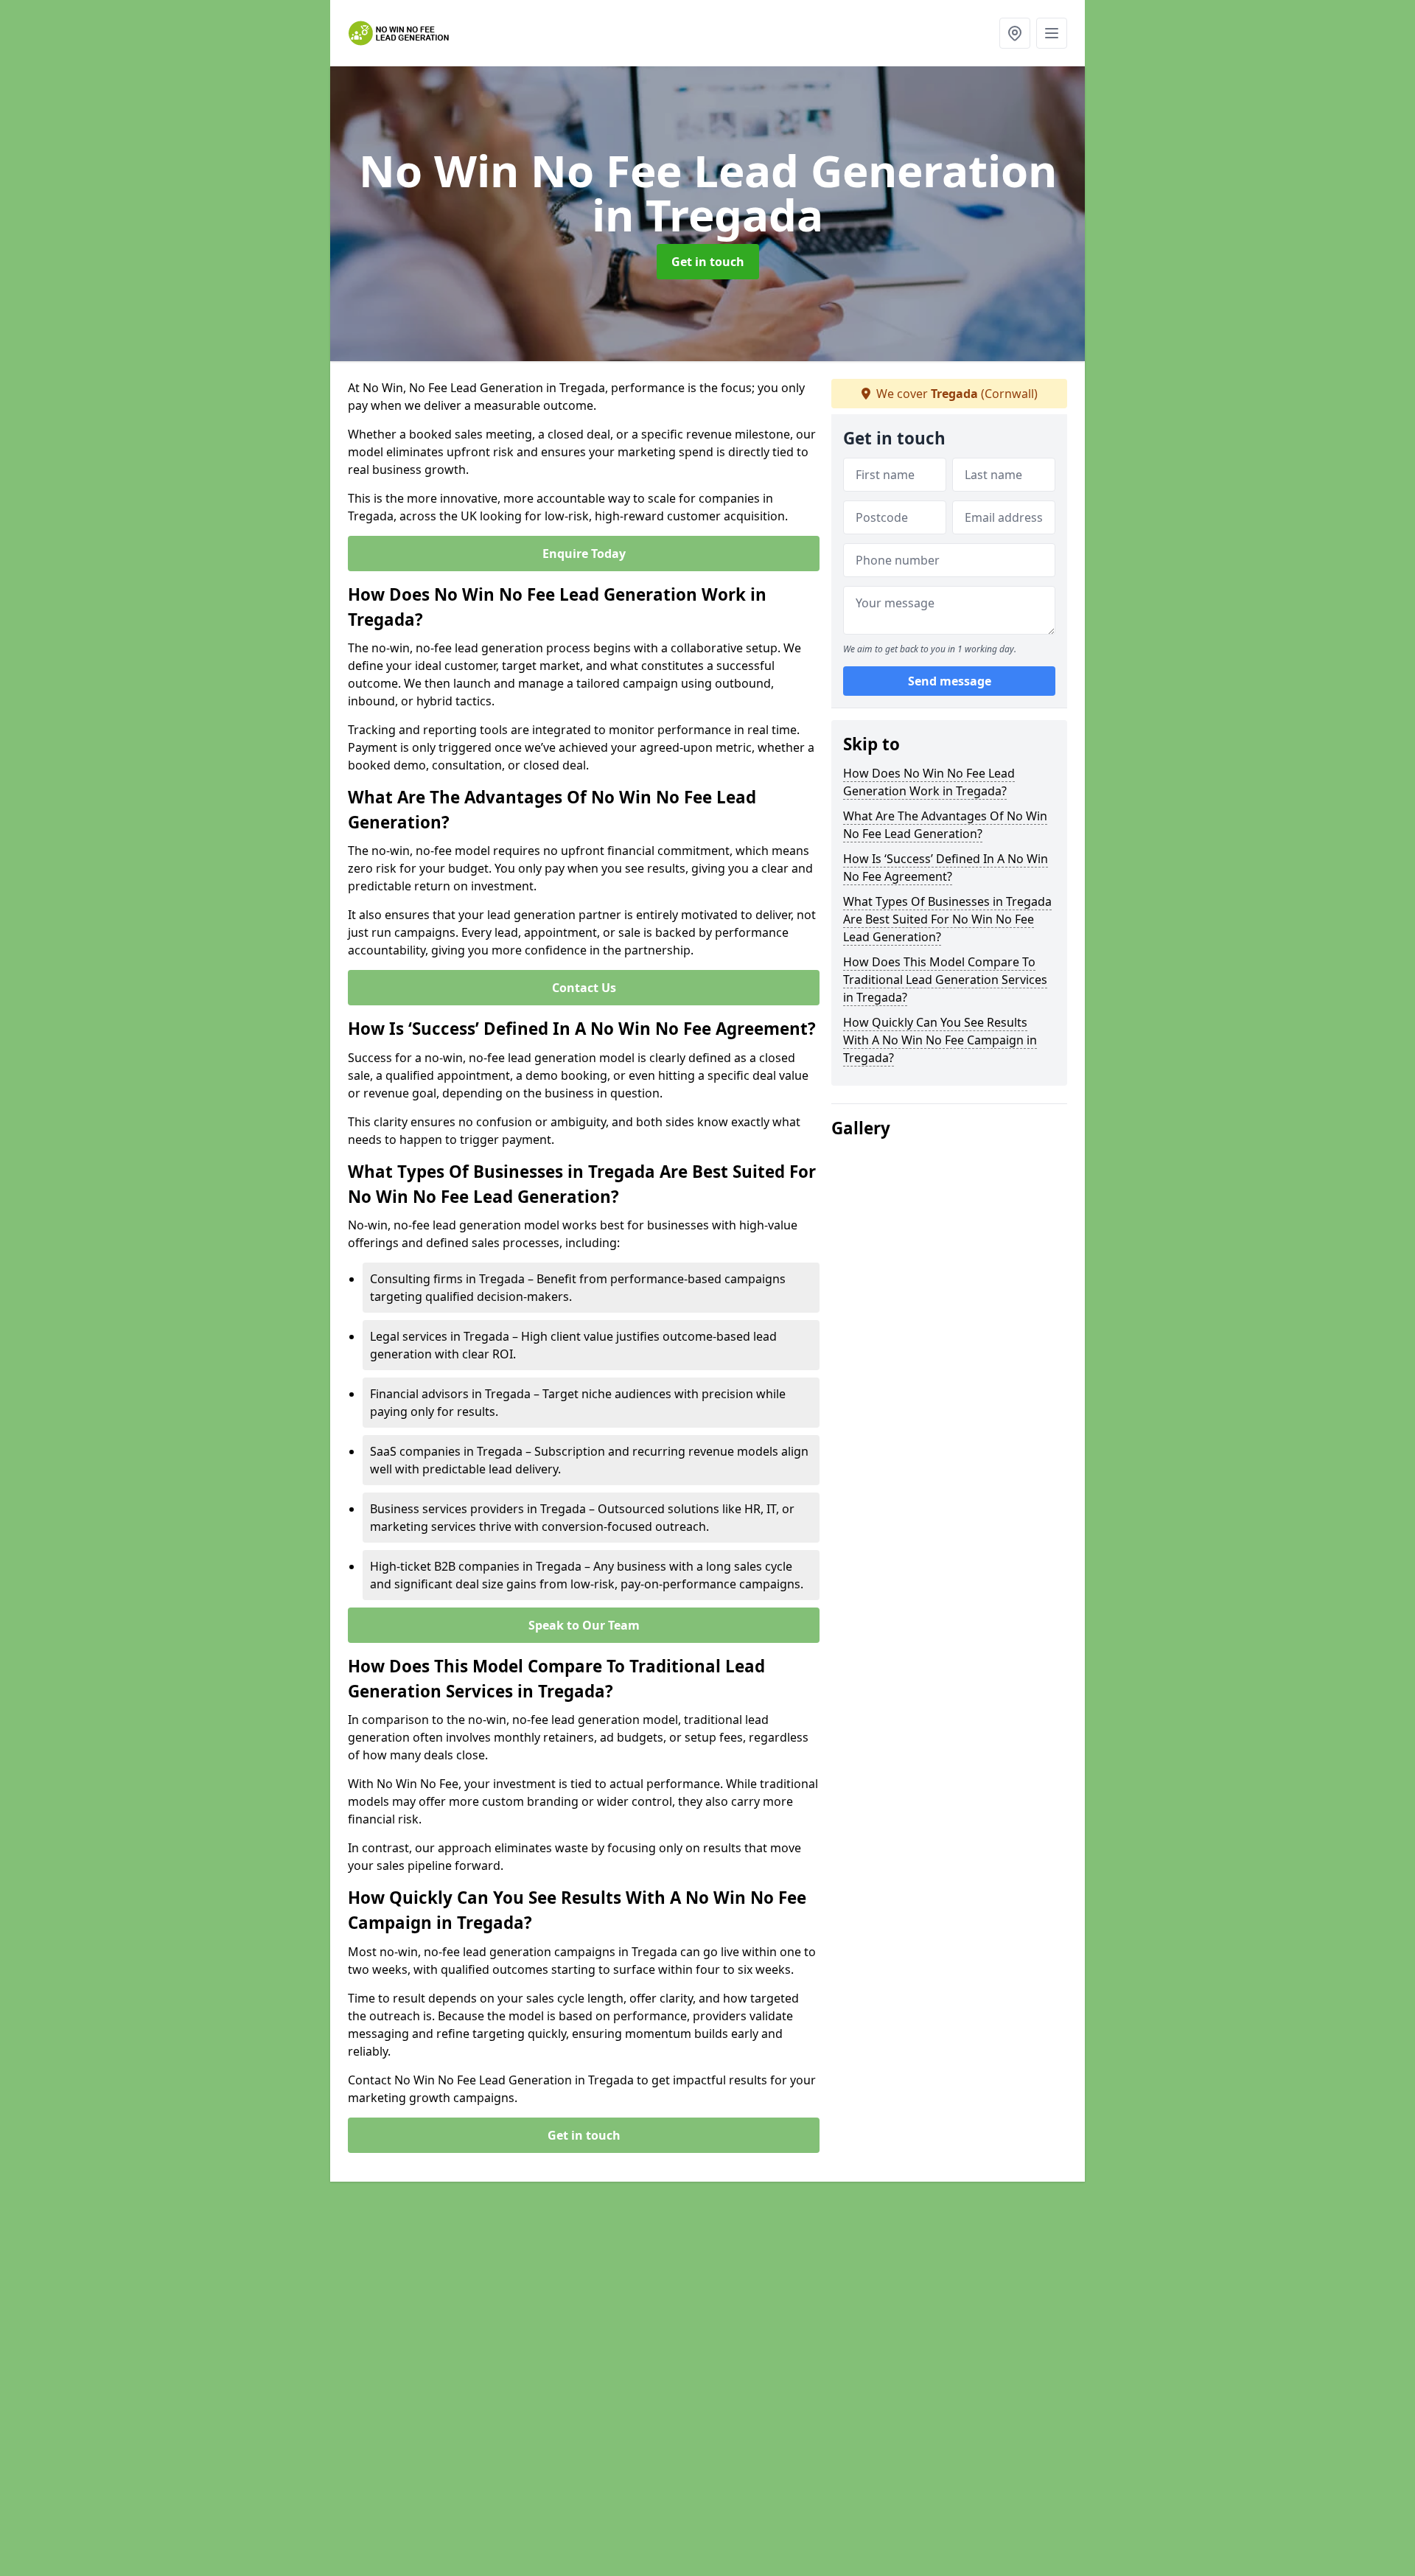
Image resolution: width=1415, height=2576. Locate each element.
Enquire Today (584, 554)
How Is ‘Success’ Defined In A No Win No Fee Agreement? (946, 868)
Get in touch (708, 262)
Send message (950, 682)
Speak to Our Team (584, 1625)
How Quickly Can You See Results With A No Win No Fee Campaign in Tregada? (940, 1040)
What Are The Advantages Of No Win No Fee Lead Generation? (945, 825)
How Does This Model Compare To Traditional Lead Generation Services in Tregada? (945, 980)
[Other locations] (1015, 33)
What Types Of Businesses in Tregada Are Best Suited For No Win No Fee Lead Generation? (947, 919)
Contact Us (584, 988)
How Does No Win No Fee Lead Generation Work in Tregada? (929, 782)
